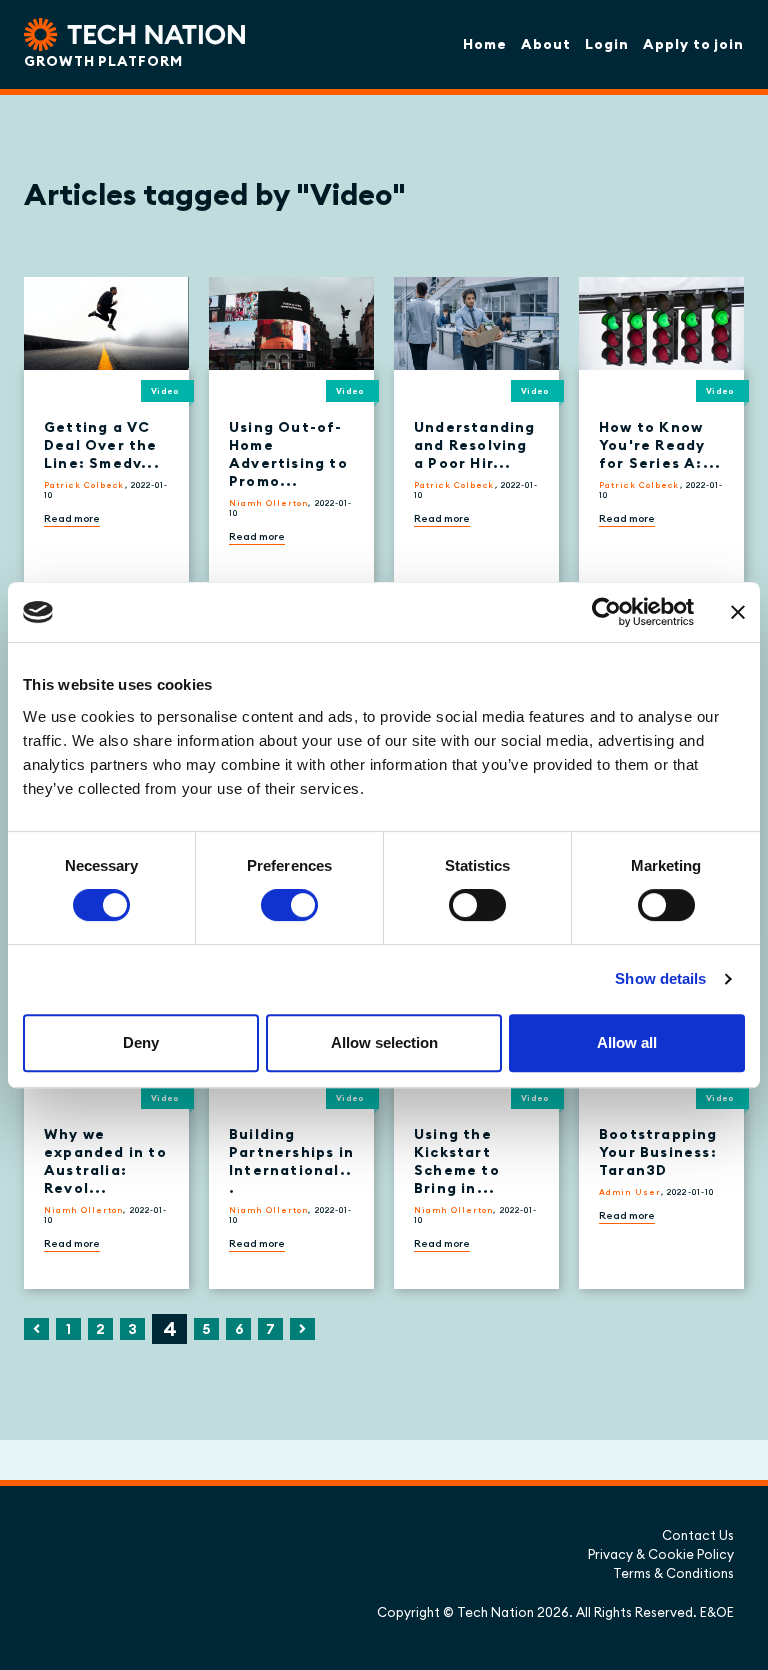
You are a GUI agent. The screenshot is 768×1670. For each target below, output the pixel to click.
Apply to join (693, 44)
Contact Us (698, 1535)
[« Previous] (36, 1329)
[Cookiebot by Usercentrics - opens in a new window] (606, 612)
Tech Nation (495, 1612)
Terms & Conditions (673, 1573)
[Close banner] (738, 612)
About (546, 44)
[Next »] (302, 1329)
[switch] (289, 905)
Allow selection (384, 1042)
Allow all (627, 1042)
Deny (141, 1042)
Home (485, 44)
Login (607, 44)
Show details (660, 978)
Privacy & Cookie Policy (661, 1554)
